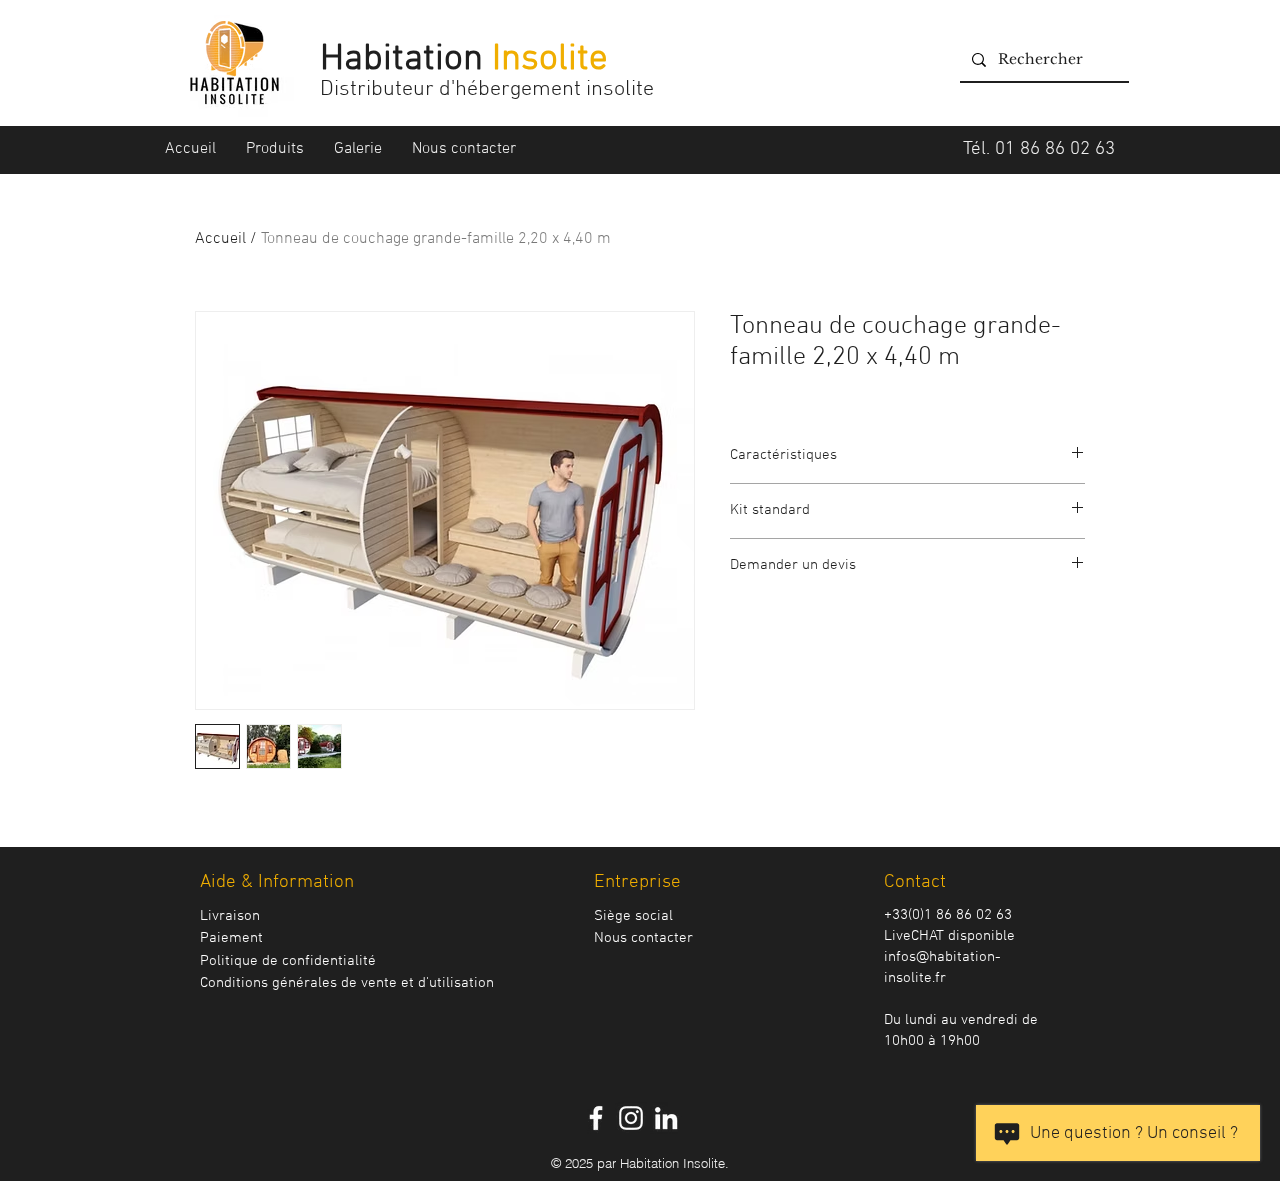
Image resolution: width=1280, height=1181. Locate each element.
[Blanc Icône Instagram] (631, 1118)
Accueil (220, 239)
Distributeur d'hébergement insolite (489, 89)
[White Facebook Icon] (596, 1118)
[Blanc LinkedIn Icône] (666, 1118)
